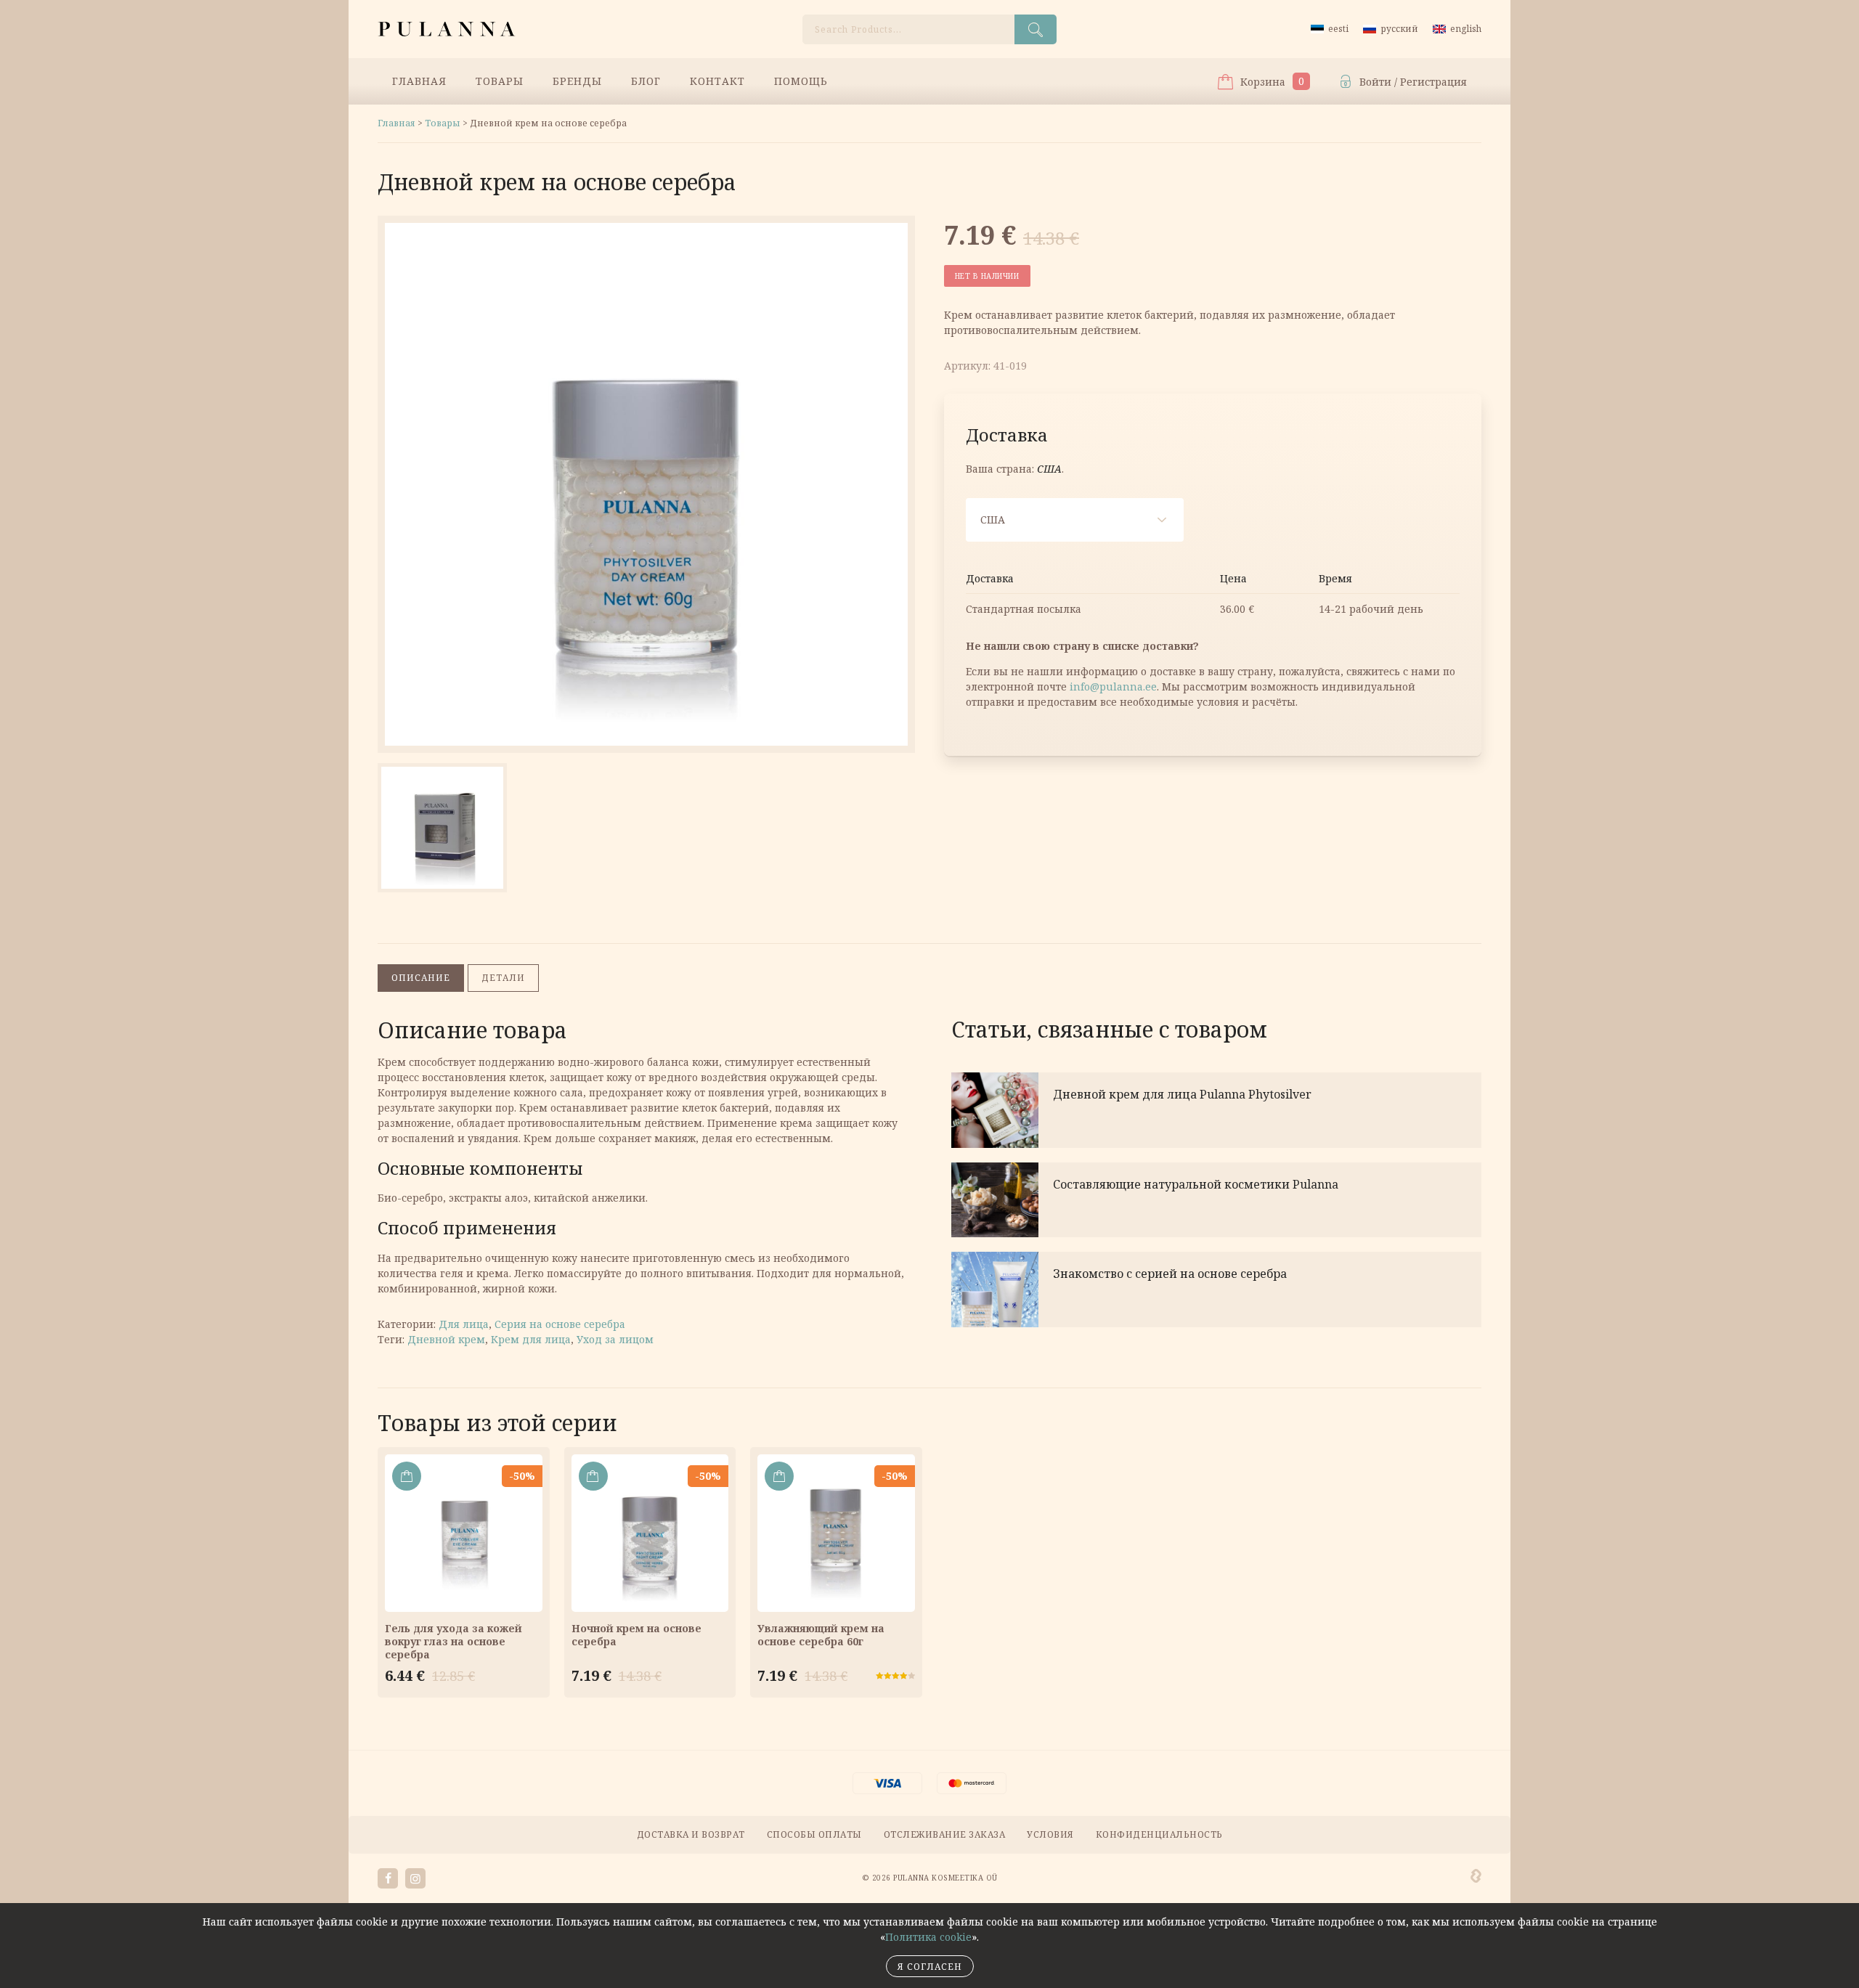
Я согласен (930, 1967)
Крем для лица (531, 1339)
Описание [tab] (421, 978)
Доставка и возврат (691, 1834)
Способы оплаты (814, 1834)
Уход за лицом (615, 1339)
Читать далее (1216, 1110)
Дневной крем (446, 1339)
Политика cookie (928, 1937)
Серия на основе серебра (560, 1324)
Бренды (577, 81)
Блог (646, 81)
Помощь (801, 81)
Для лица (464, 1324)
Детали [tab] (503, 978)
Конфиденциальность (1159, 1834)
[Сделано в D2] (1476, 1876)
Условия (1050, 1834)
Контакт (717, 81)
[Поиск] (1036, 29)
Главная (419, 81)
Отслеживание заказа (945, 1834)
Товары (500, 81)
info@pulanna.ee (1113, 687)
